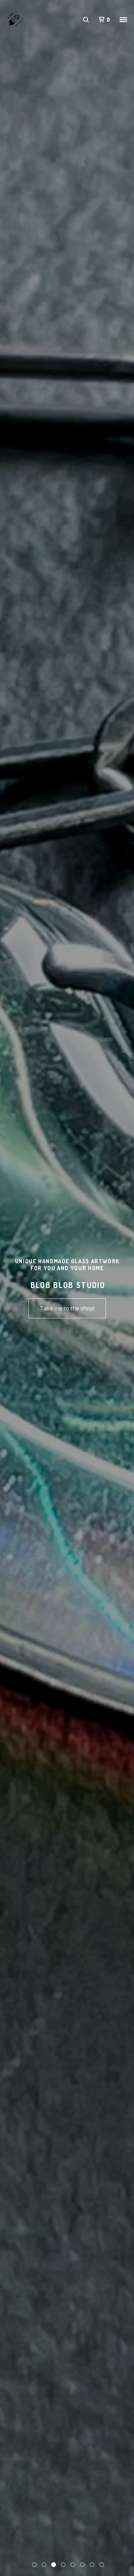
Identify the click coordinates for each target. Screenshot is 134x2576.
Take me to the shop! (67, 1308)
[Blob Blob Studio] (14, 20)
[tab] (34, 2565)
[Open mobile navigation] (123, 20)
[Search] (86, 20)
